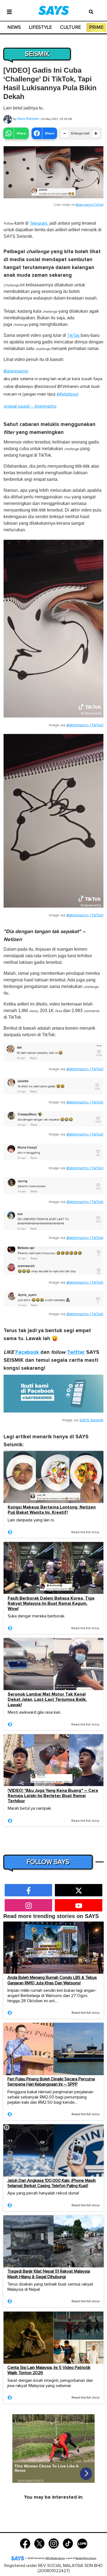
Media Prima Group (86, 2558)
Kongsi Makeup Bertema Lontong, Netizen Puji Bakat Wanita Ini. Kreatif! (52, 1510)
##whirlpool (67, 394)
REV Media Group (55, 2558)
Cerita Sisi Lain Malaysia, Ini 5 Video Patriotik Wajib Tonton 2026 (49, 2370)
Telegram (38, 223)
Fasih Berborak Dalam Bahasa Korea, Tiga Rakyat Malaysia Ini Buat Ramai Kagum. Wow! (51, 1604)
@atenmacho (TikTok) (90, 205)
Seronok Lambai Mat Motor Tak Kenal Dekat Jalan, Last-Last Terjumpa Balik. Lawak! (47, 1700)
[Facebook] (25, 2543)
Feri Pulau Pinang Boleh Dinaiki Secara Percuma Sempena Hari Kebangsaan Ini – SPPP (51, 2082)
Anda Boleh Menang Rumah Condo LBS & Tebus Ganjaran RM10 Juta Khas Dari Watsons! (52, 1980)
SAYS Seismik (91, 1420)
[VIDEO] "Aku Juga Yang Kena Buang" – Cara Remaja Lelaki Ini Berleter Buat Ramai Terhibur (53, 1796)
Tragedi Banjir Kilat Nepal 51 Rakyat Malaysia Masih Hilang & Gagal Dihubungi (49, 2274)
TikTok (74, 335)
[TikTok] (68, 2543)
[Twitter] (39, 2543)
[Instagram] (54, 2543)
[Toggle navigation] (9, 11)
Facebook (27, 1352)
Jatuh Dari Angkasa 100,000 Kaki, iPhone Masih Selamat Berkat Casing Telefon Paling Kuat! (52, 2183)
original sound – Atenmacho (30, 406)
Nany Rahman (28, 119)
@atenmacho (16, 371)
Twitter (76, 1352)
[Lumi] (82, 2543)
